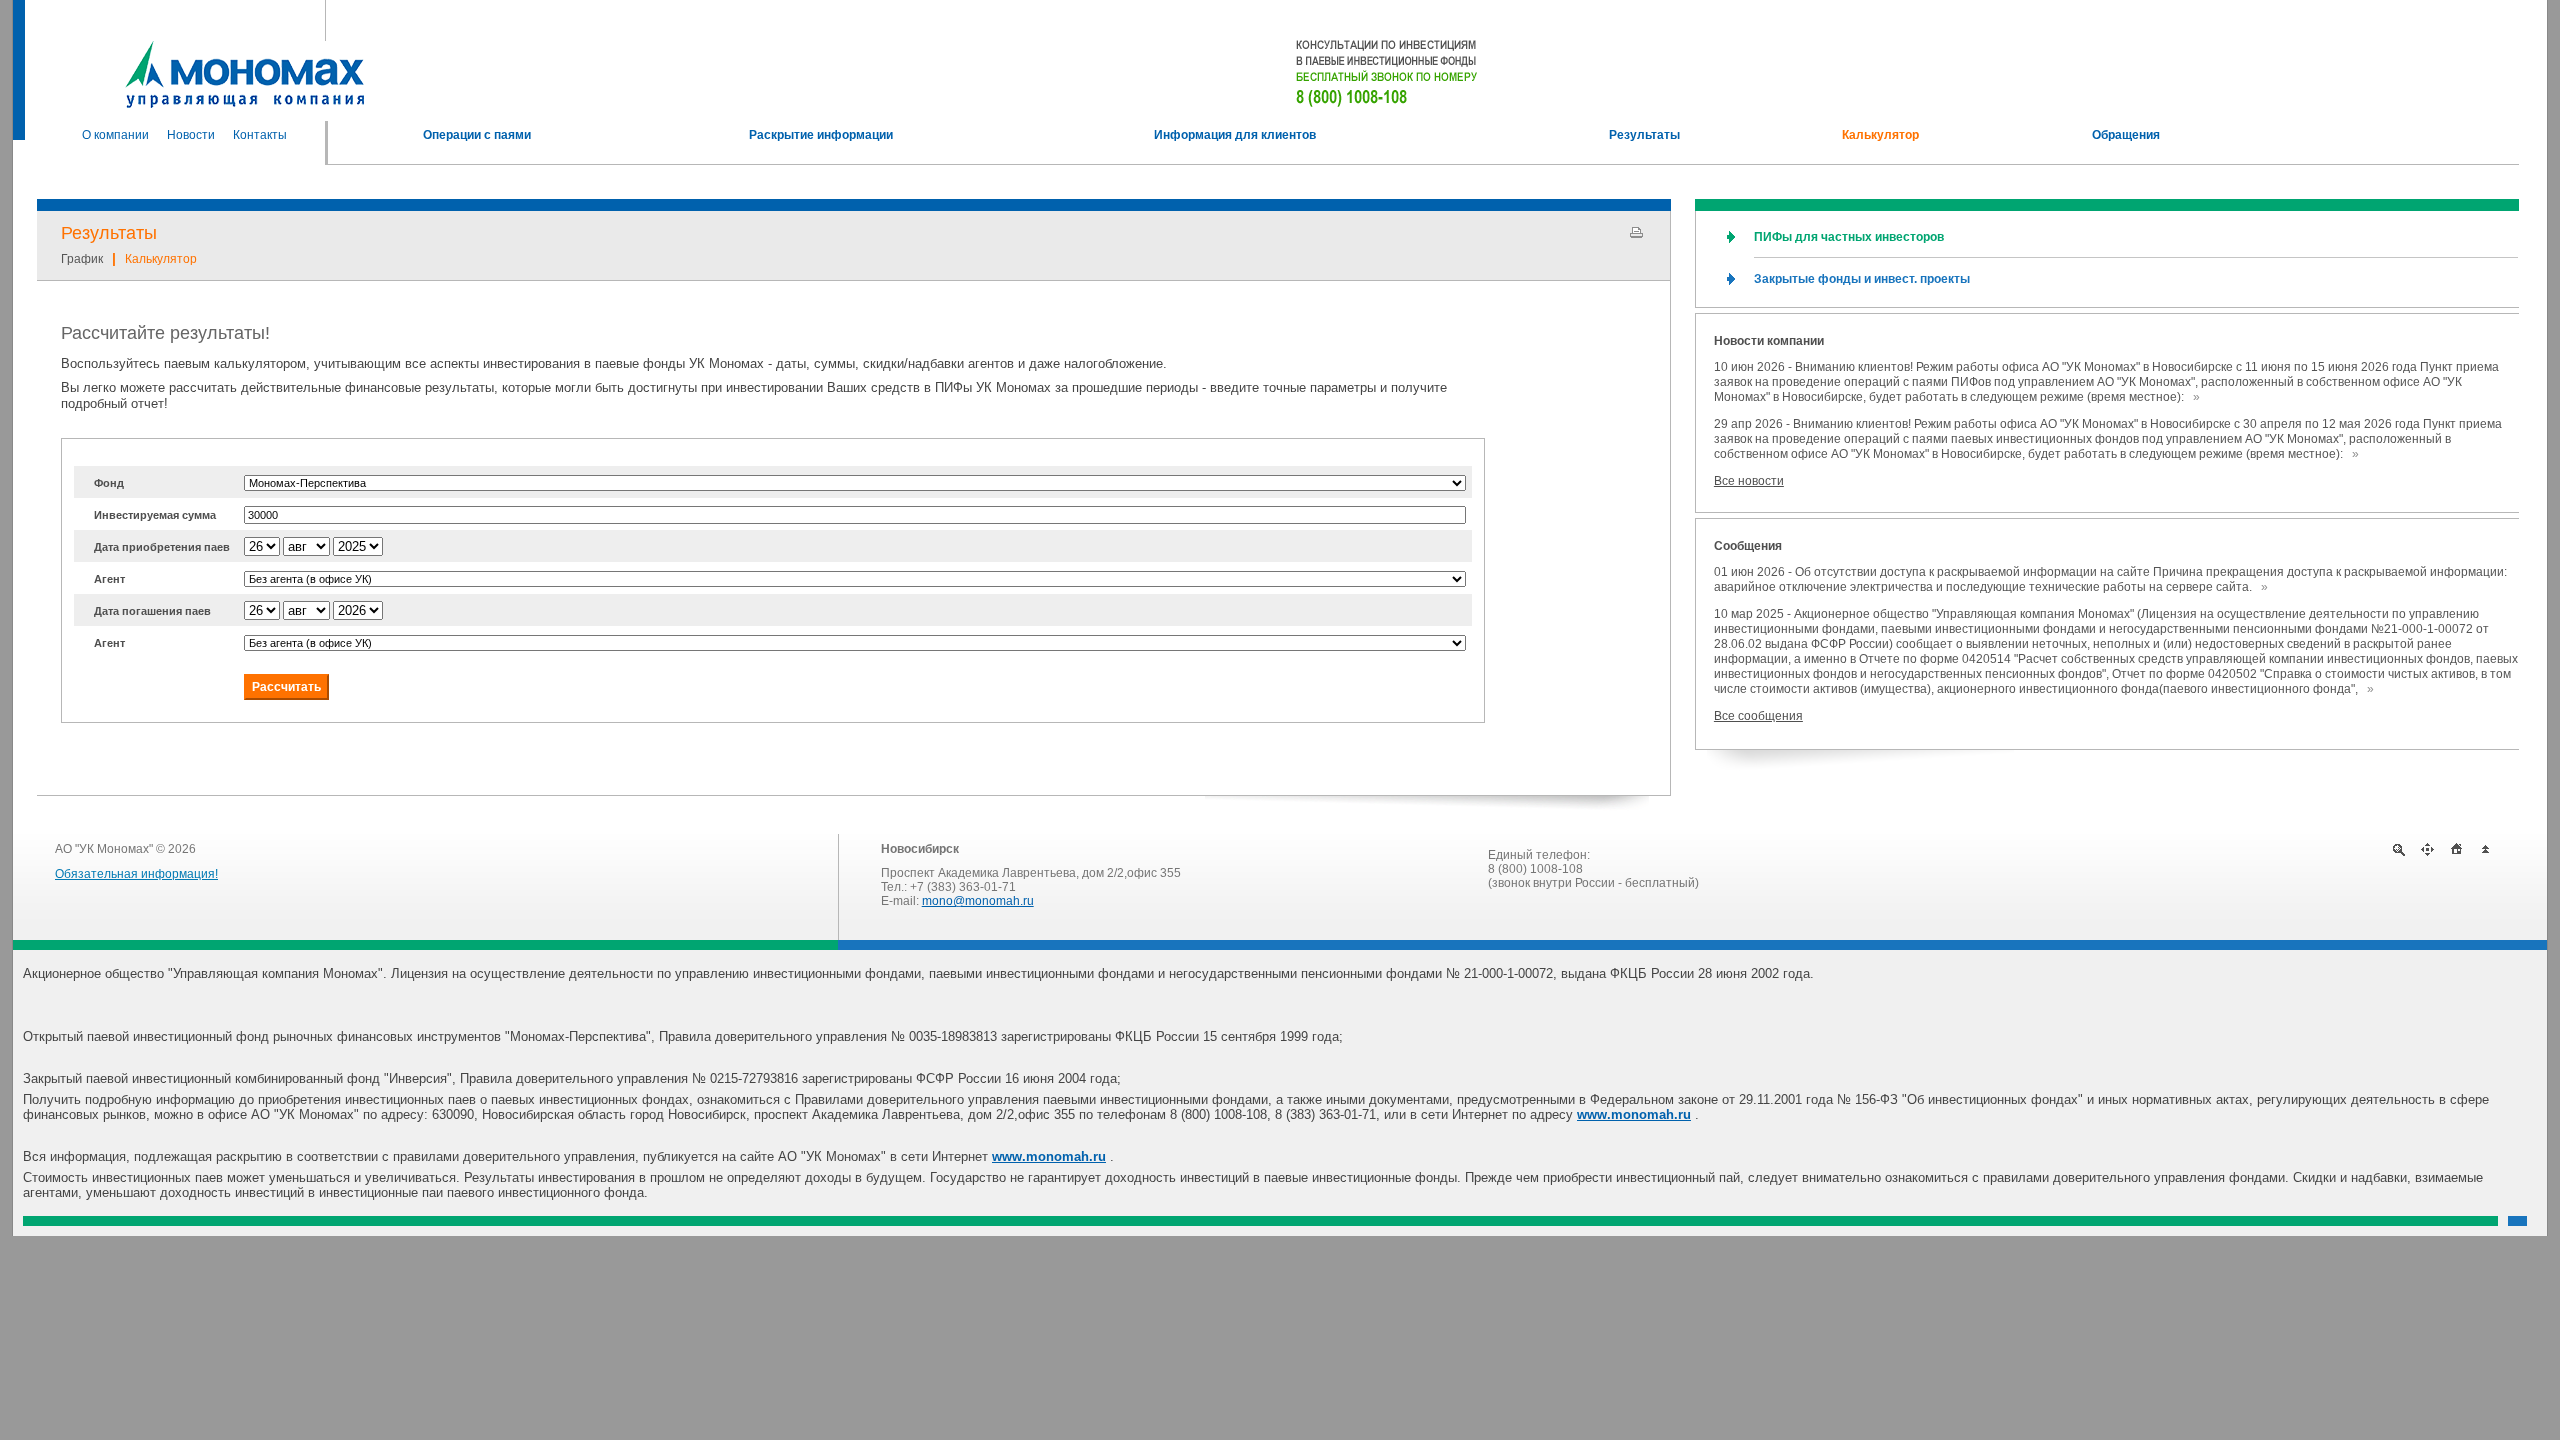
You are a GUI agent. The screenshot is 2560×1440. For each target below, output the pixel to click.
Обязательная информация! (136, 874)
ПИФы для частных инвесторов (1849, 237)
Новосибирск (920, 849)
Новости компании (1769, 341)
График (82, 259)
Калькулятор (161, 259)
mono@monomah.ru (978, 901)
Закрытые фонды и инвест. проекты (1862, 279)
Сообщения (1748, 546)
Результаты (109, 233)
